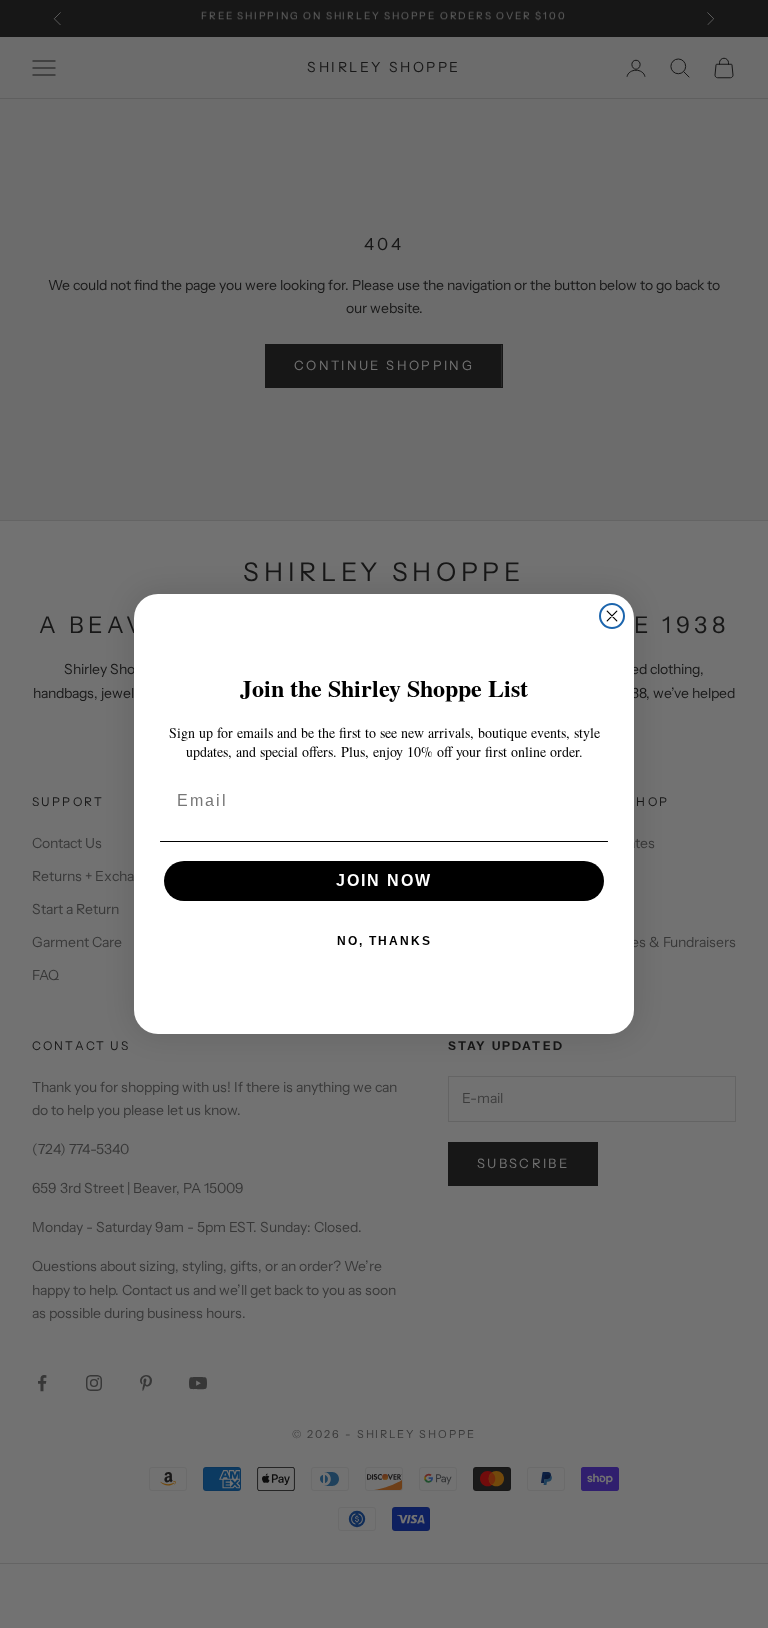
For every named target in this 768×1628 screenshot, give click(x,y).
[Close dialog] (612, 616)
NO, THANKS (384, 941)
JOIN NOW (384, 880)
